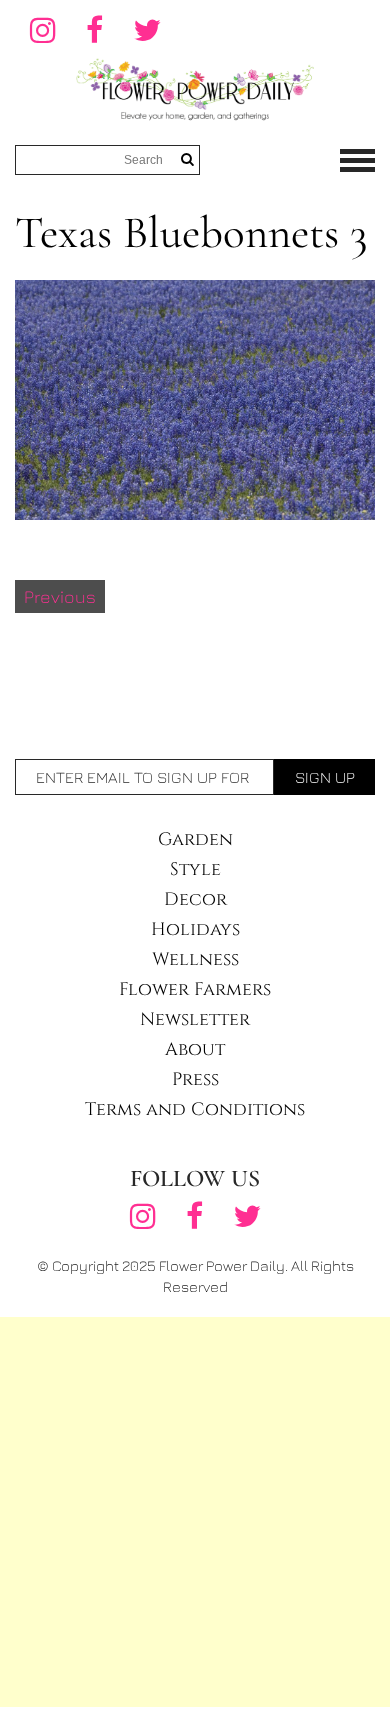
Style (195, 869)
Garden (195, 839)
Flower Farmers (195, 989)
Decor (195, 899)
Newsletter (195, 1019)
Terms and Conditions (195, 1109)
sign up (325, 777)
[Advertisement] (195, 1512)
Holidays (195, 929)
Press (195, 1079)
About (195, 1049)
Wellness (195, 959)
